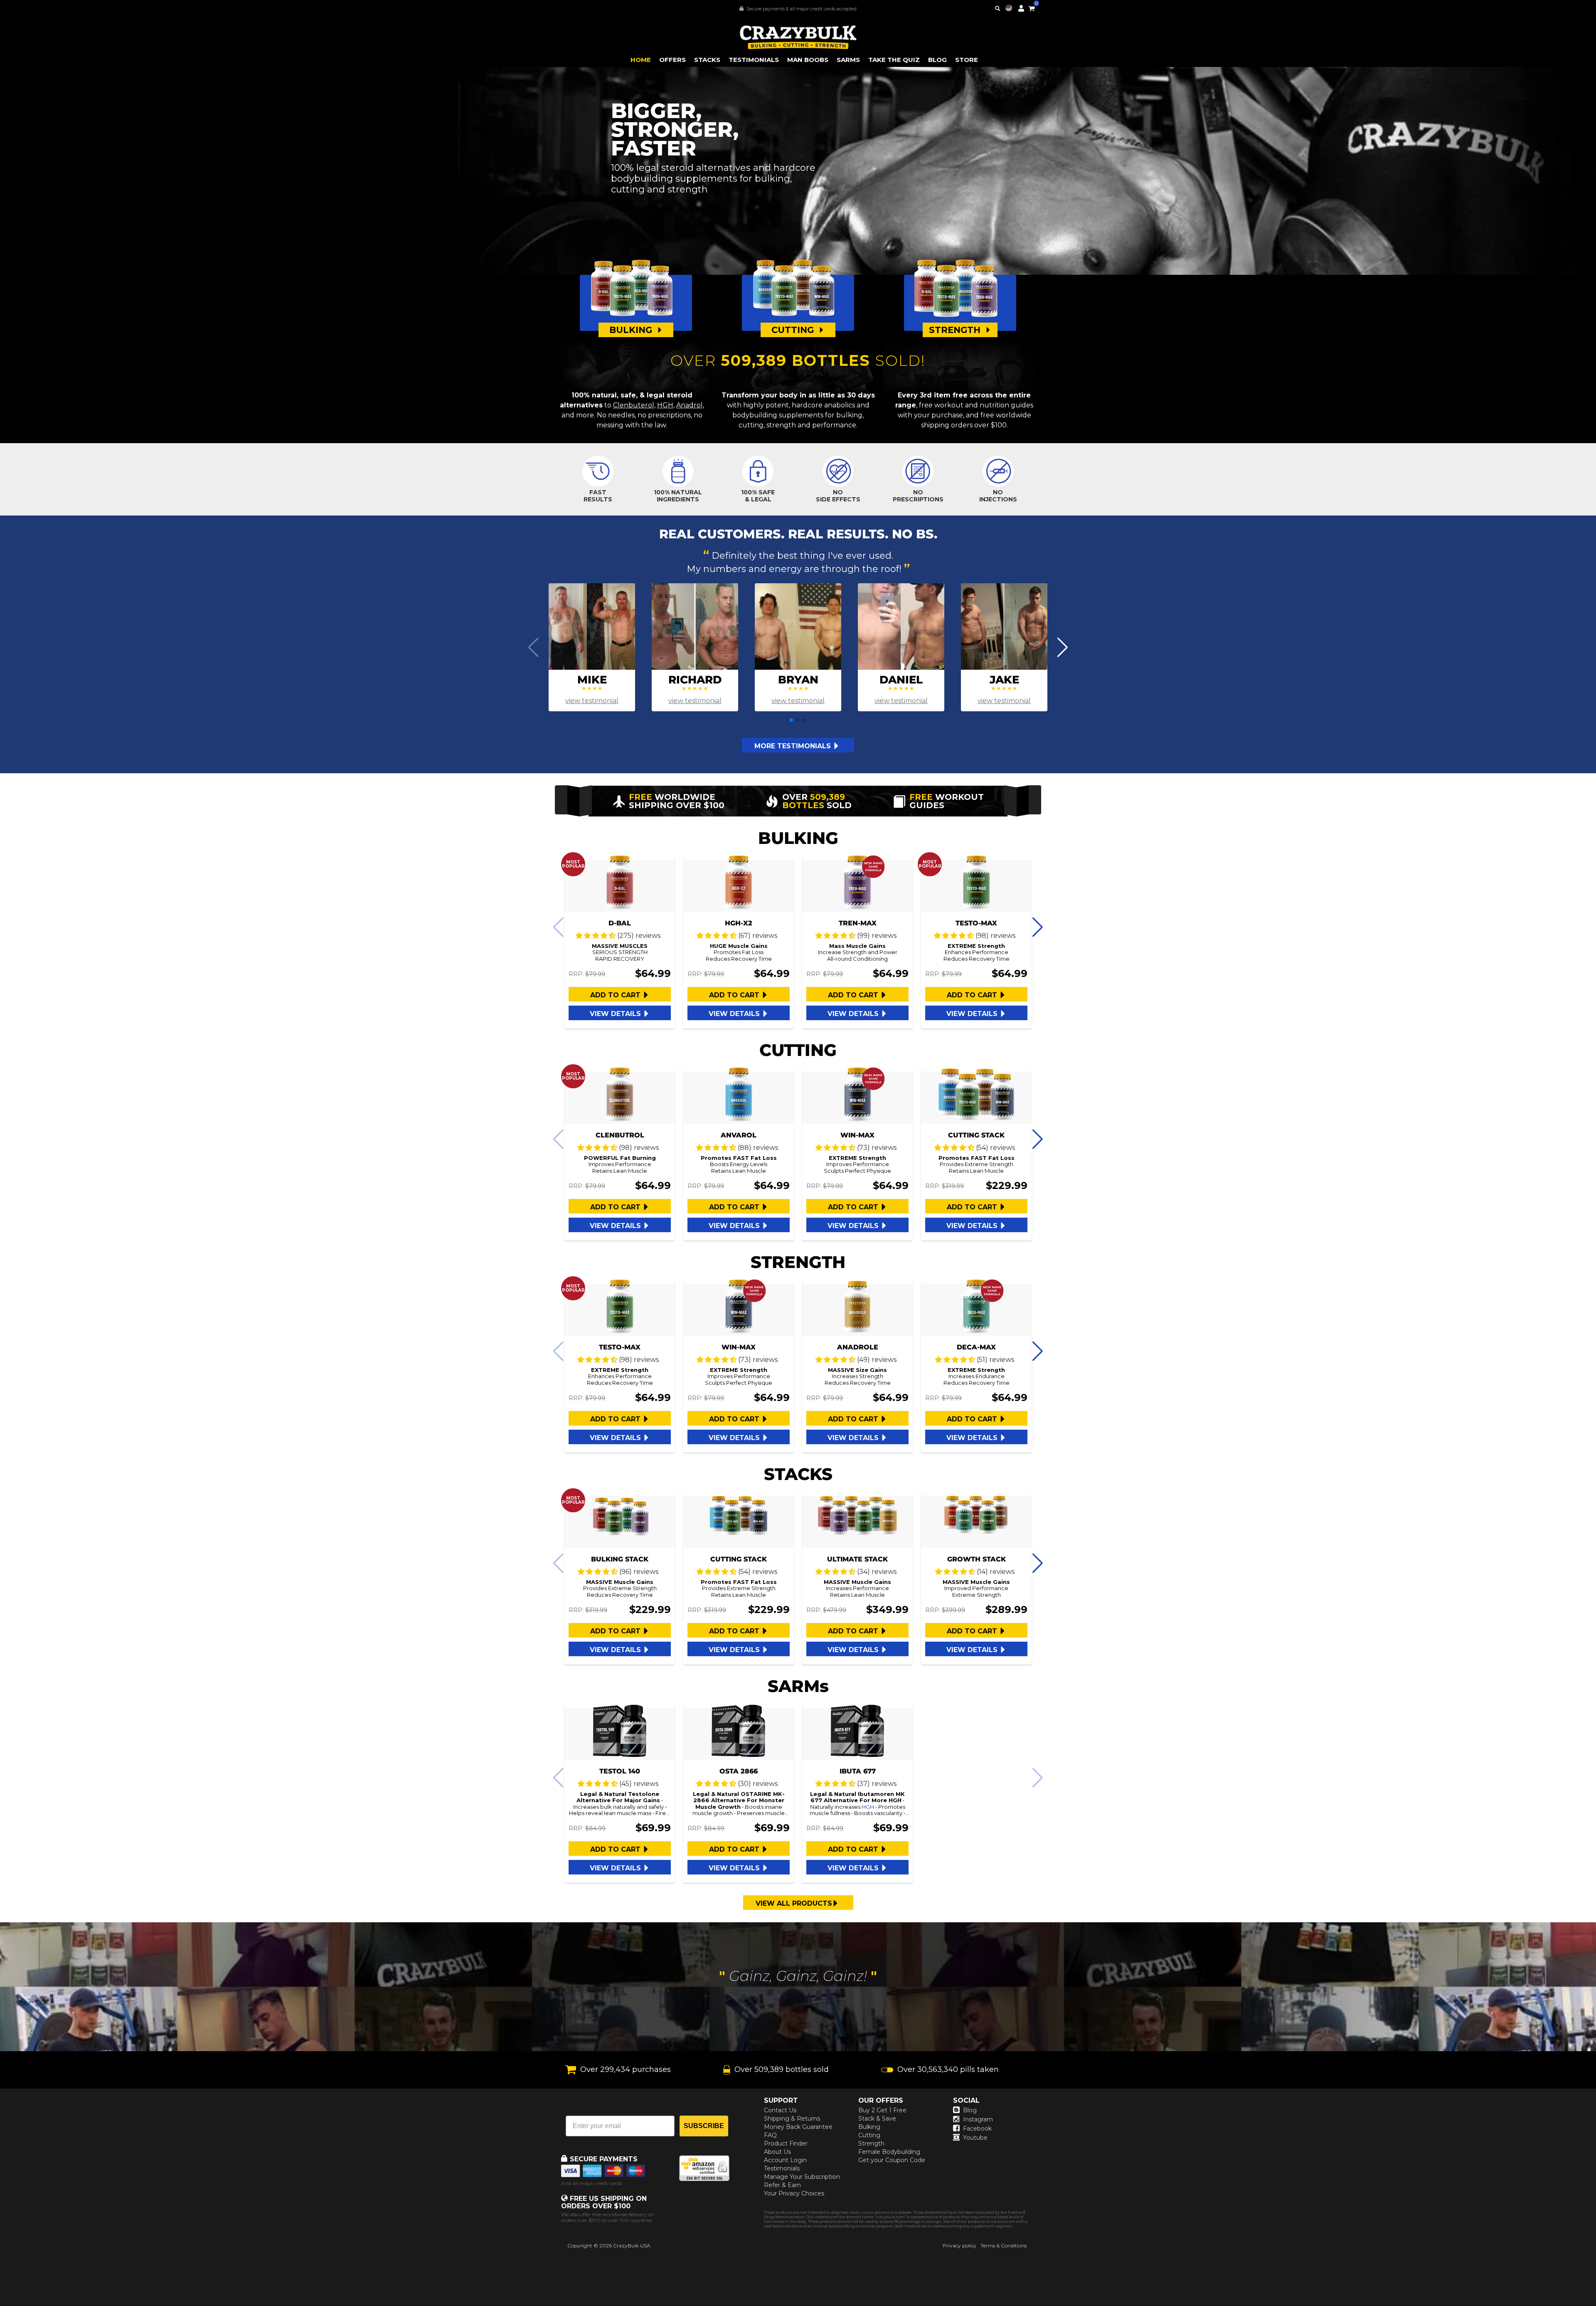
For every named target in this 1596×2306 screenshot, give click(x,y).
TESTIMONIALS (754, 60)
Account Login (785, 2160)
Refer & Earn (782, 2185)
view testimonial (592, 701)
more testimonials (794, 746)
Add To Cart (616, 995)
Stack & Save (877, 2119)
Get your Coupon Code (892, 2160)
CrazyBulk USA (632, 2246)
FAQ (770, 2135)
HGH (665, 405)
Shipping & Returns (792, 2119)
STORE (967, 60)
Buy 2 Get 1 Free (882, 2110)
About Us (777, 2152)
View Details (616, 1014)
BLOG (937, 60)
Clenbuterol (634, 405)
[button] (1596, 2306)
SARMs (848, 60)
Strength (871, 2143)
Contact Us (780, 2110)
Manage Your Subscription (802, 2177)
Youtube (975, 2138)
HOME (641, 60)
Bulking (869, 2127)
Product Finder (786, 2143)
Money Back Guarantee (798, 2127)
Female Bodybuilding (889, 2152)
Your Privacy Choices (794, 2193)
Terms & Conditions (1004, 2246)
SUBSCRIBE (704, 2126)
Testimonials (782, 2168)
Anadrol (690, 405)
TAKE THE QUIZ (894, 60)
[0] (1032, 7)
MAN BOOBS (808, 60)
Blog (970, 2110)
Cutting (869, 2135)
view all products (794, 1903)
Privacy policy (959, 2246)
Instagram (978, 2119)
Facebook (977, 2128)
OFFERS (672, 60)
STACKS (707, 60)
